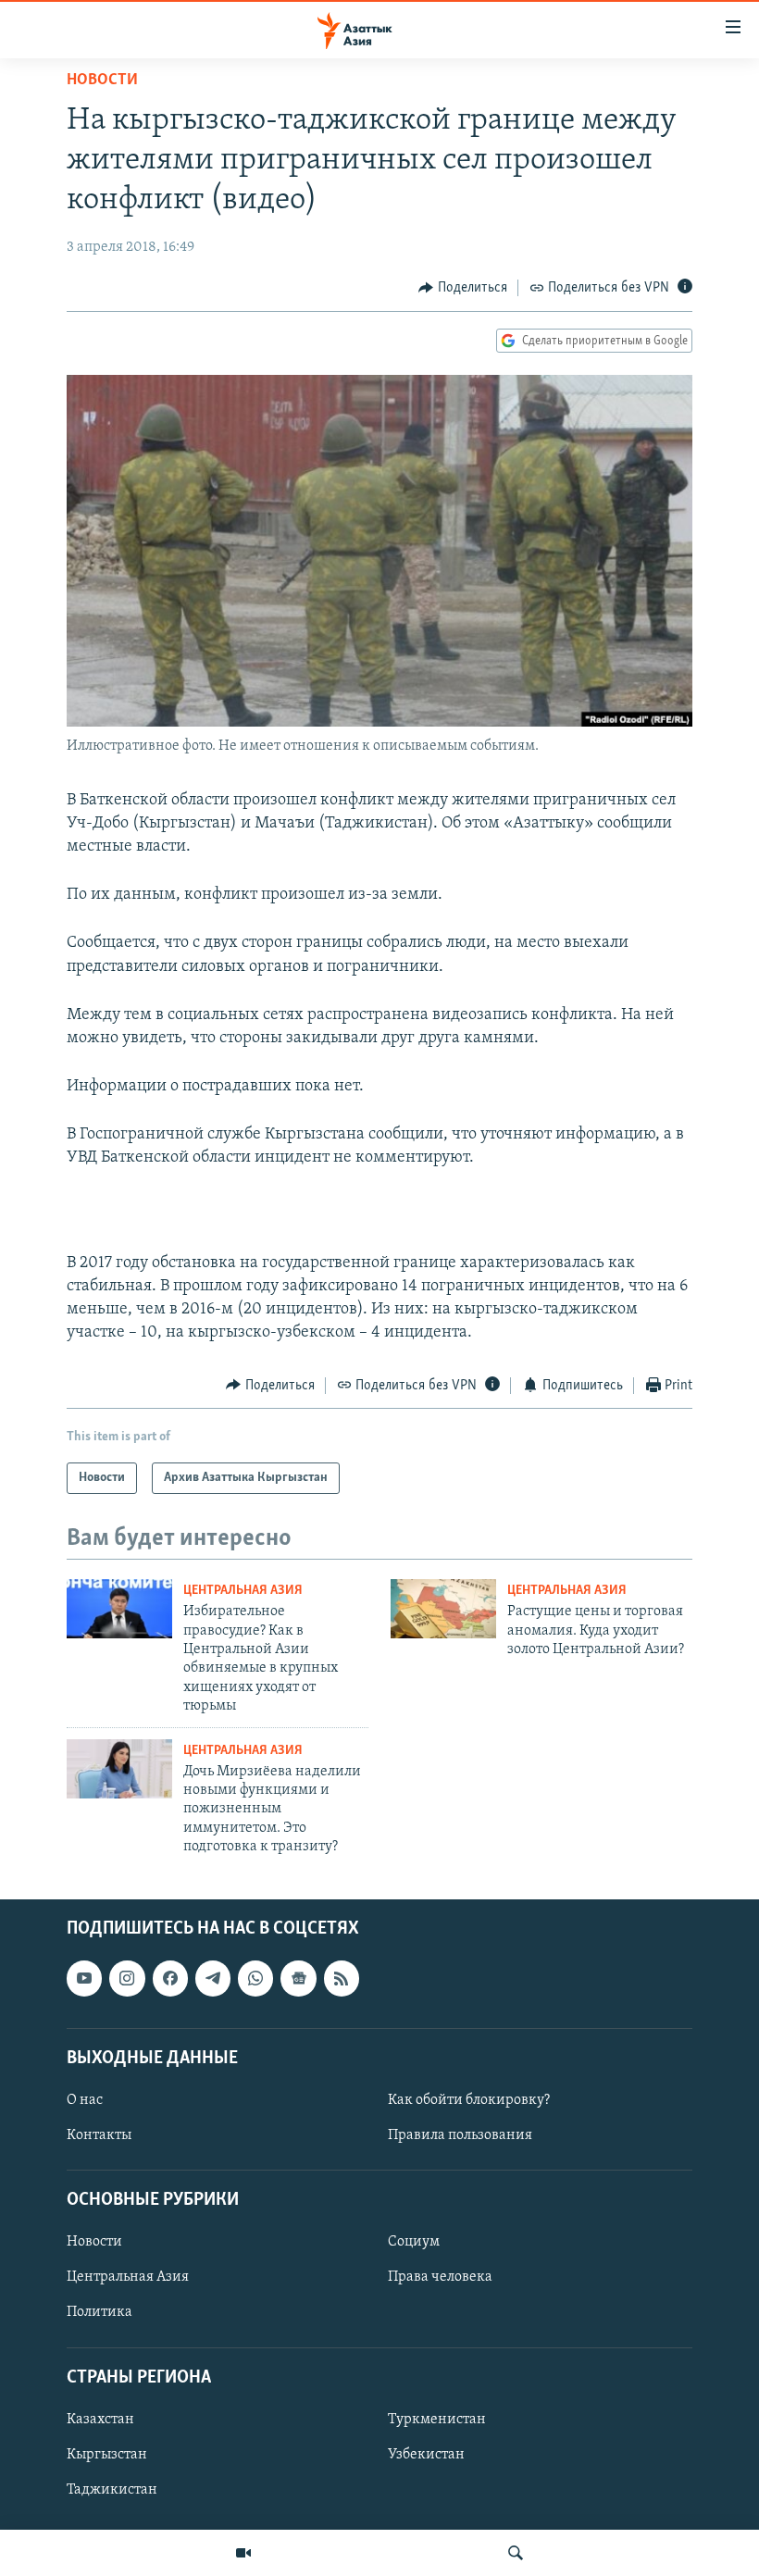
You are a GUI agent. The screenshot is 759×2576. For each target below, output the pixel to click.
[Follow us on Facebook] (170, 1978)
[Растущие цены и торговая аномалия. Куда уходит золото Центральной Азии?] (443, 1609)
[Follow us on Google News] (298, 1978)
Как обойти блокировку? (469, 2100)
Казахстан (100, 2420)
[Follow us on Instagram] (127, 1978)
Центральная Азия (243, 1591)
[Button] (463, 288)
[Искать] (516, 2553)
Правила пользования (460, 2135)
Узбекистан (426, 2455)
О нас (85, 2100)
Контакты (99, 2135)
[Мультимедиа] (243, 2553)
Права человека (440, 2277)
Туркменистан (437, 2420)
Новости (102, 81)
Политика (100, 2312)
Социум (414, 2242)
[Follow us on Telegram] (213, 1978)
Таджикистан (112, 2490)
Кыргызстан (107, 2455)
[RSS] (342, 1978)
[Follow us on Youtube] (84, 1978)
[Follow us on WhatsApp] (255, 1978)
